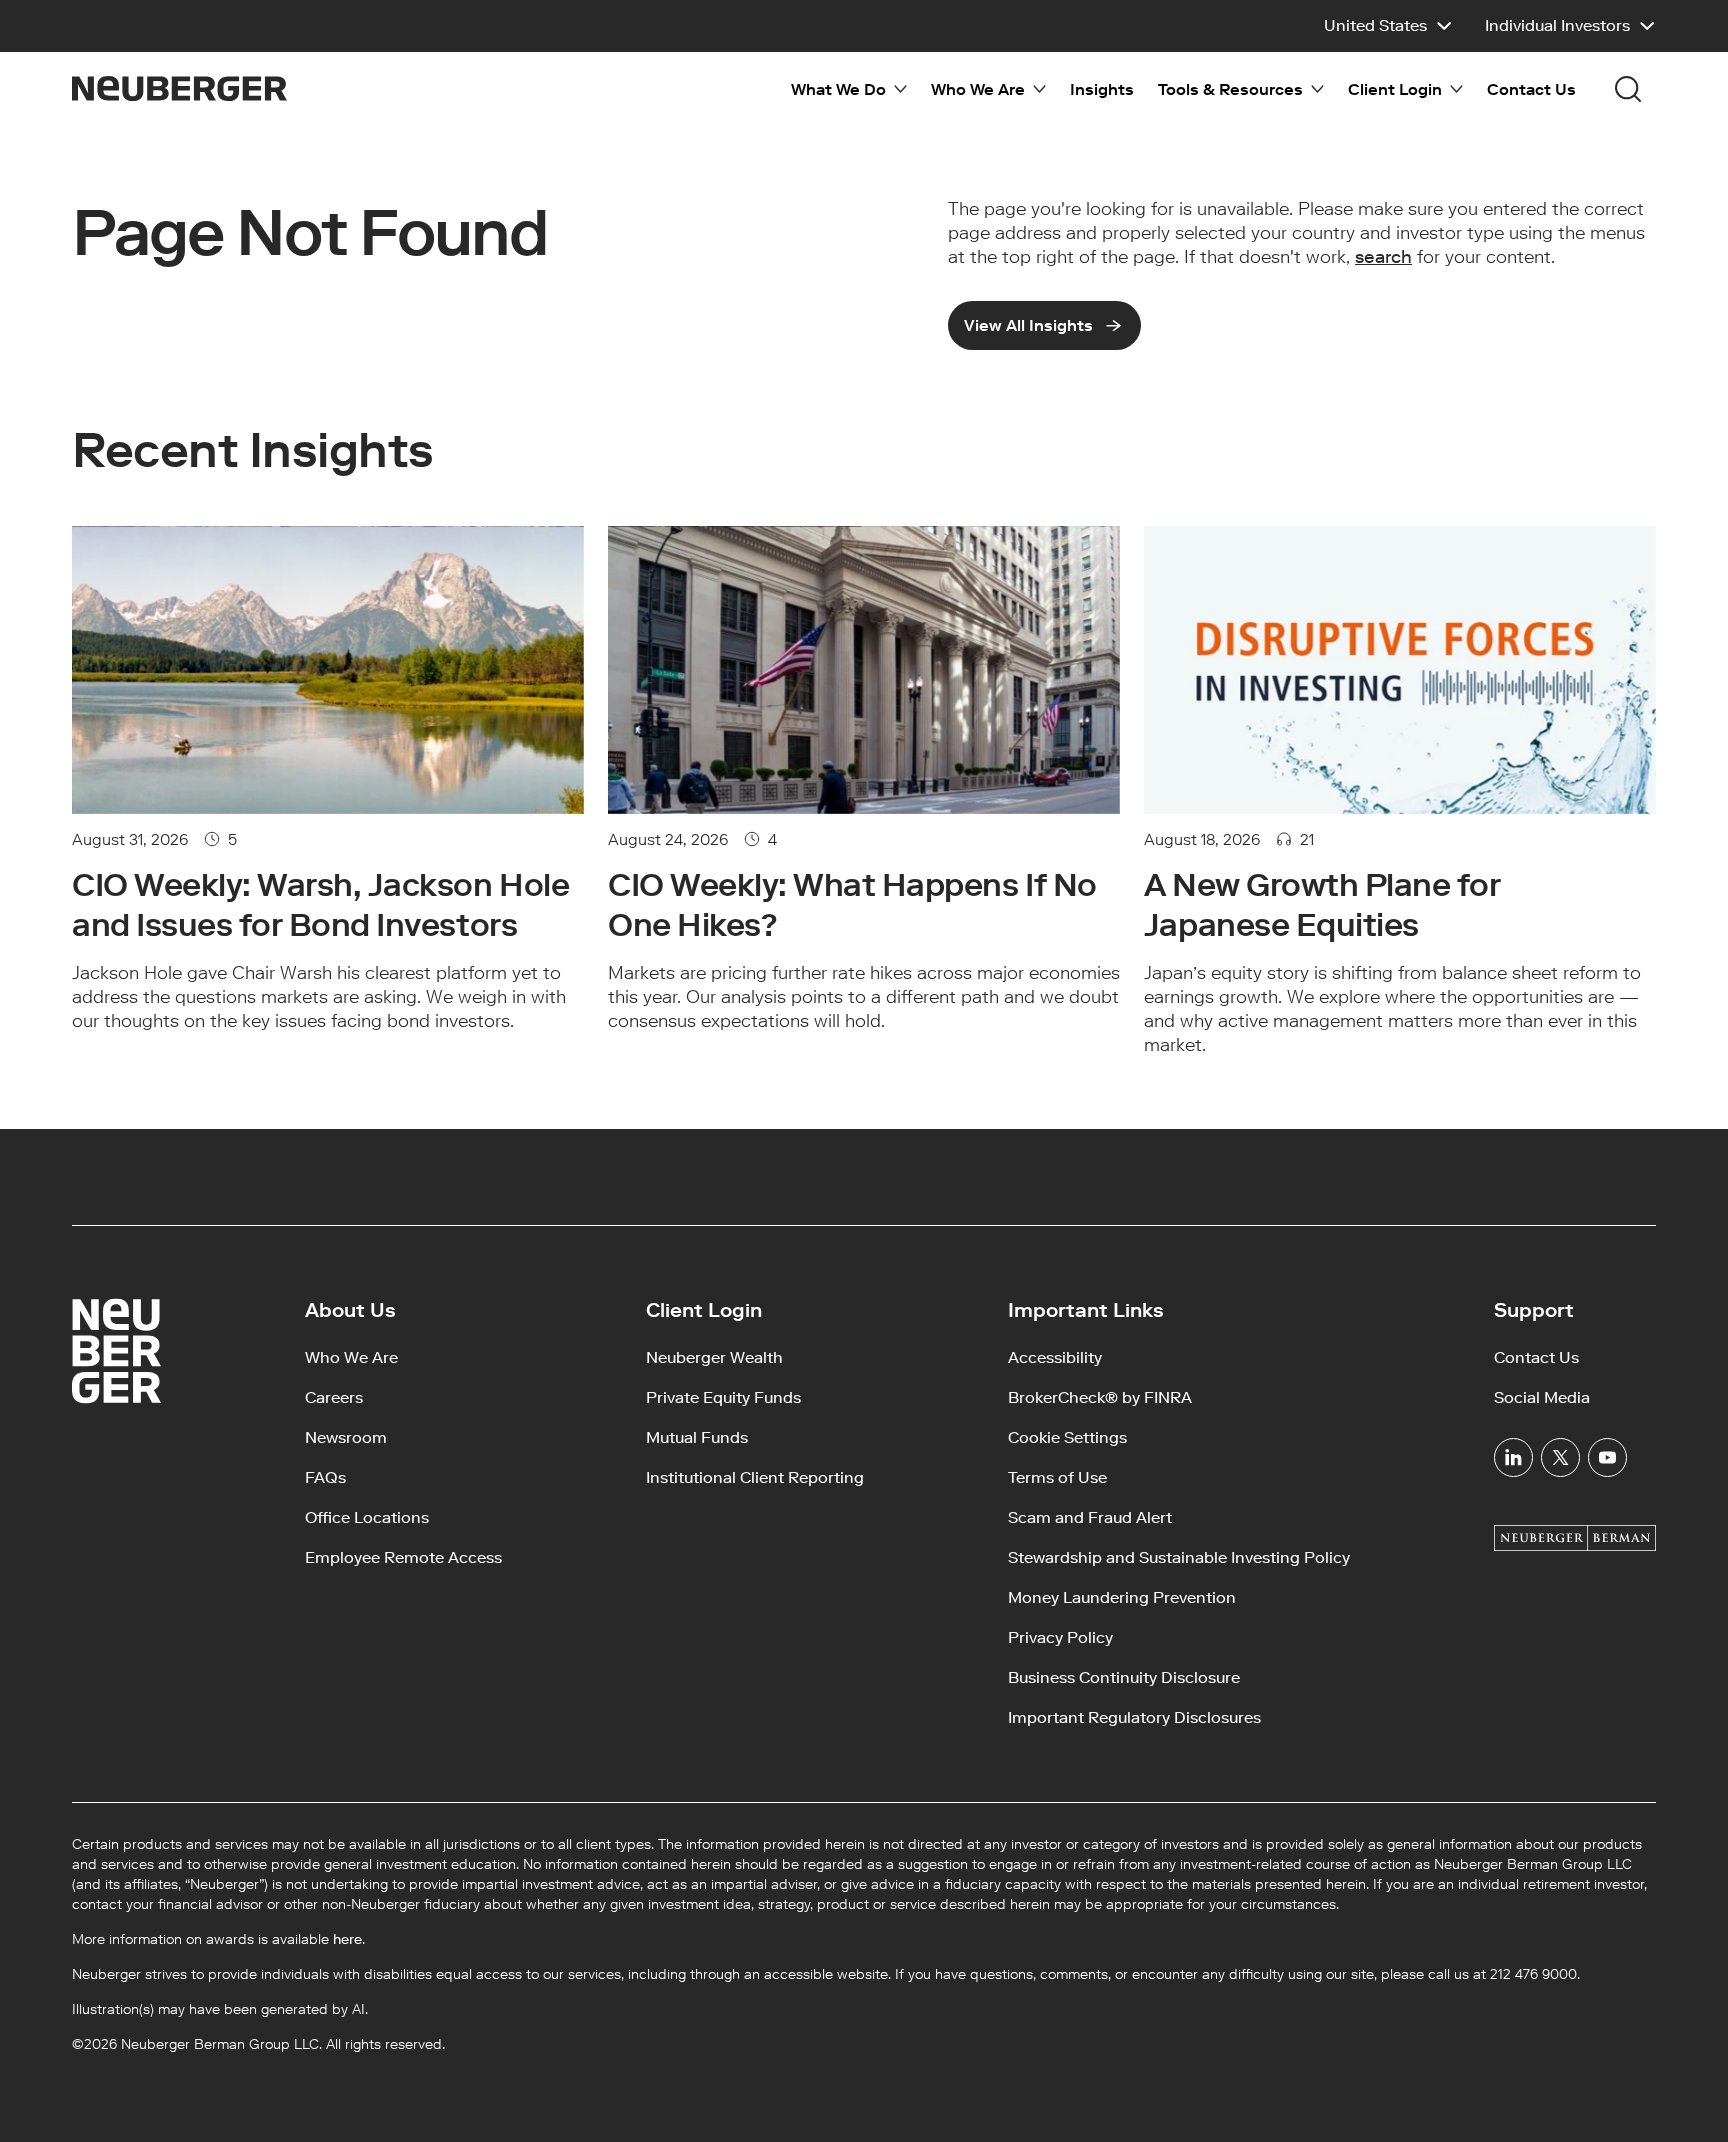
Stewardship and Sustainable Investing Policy (1179, 1557)
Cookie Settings (1067, 1437)
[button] (1388, 26)
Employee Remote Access (403, 1557)
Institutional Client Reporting (755, 1477)
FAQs (325, 1477)
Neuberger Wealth (714, 1357)
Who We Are (351, 1357)
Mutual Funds (697, 1437)
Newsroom (346, 1437)
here (347, 1939)
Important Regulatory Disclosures (1134, 1717)
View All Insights (1028, 325)
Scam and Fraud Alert (1090, 1517)
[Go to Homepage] (179, 88)
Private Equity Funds (723, 1397)
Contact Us (1531, 89)
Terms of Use (1057, 1477)
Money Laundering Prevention (1122, 1597)
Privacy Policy (1060, 1637)
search (1383, 257)
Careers (334, 1397)
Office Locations (367, 1517)
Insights (1102, 89)
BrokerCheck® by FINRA (1100, 1397)
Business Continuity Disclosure (1124, 1677)
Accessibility (1055, 1357)
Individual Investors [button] (1557, 25)
